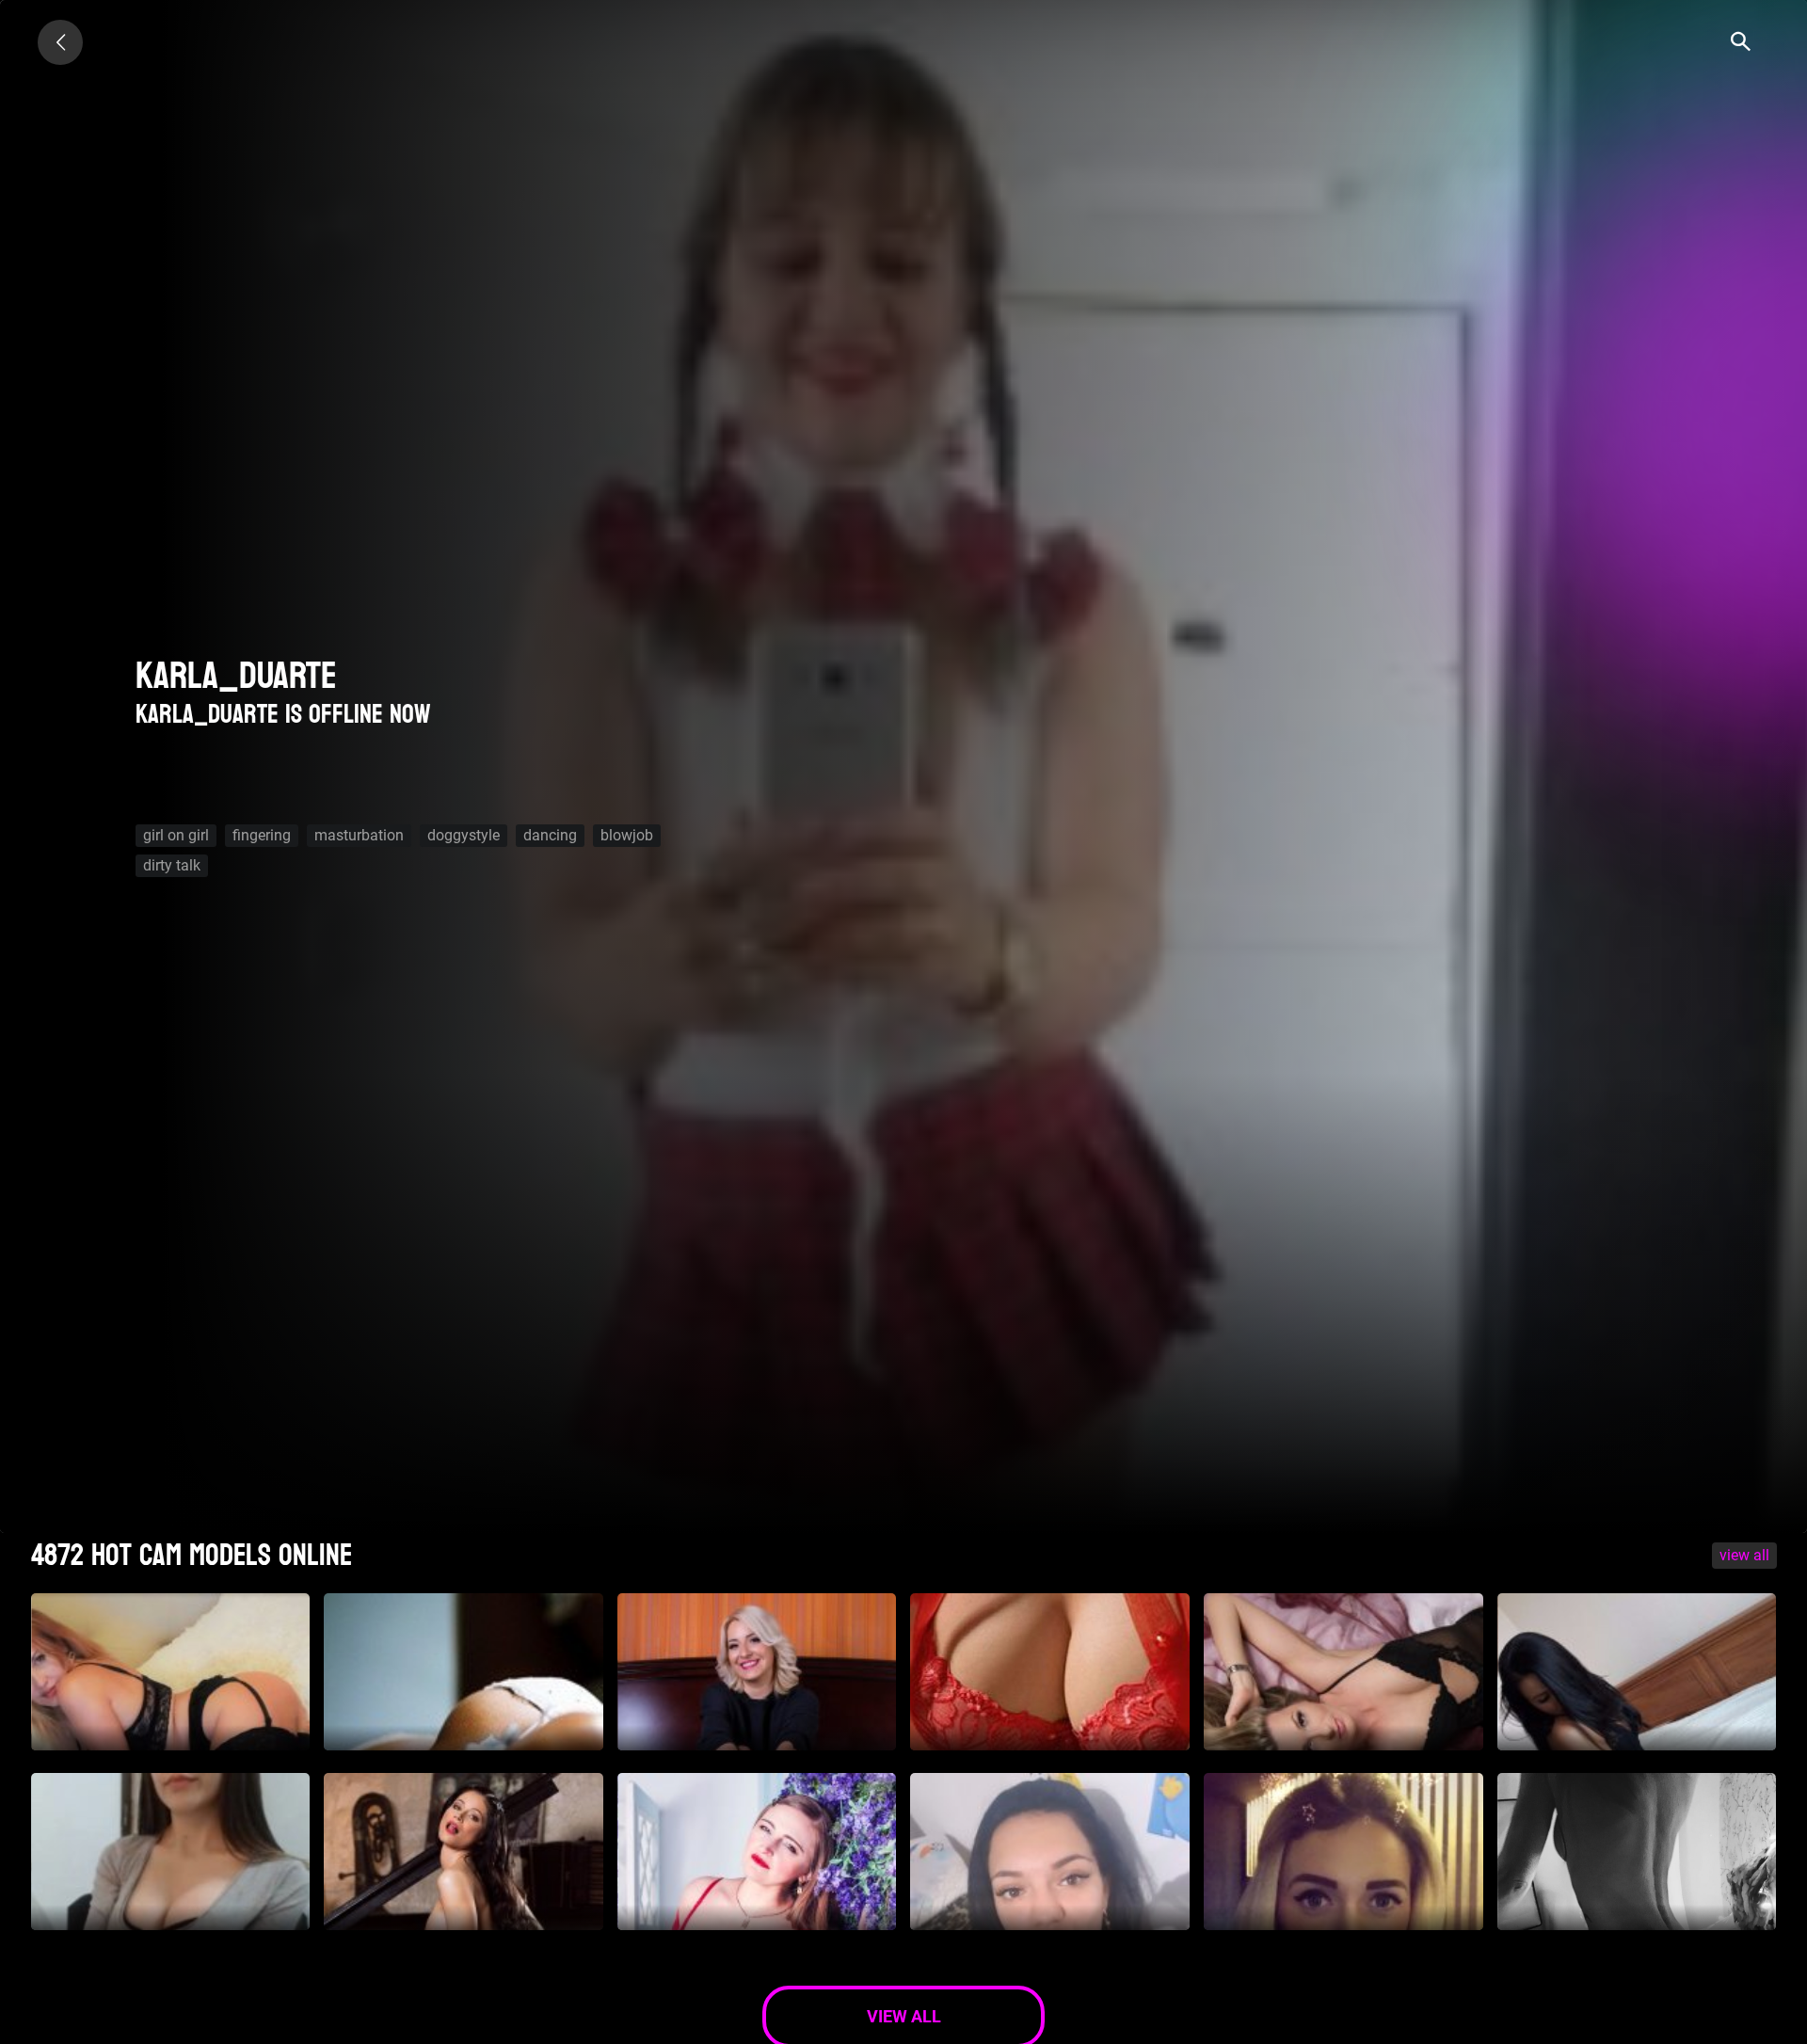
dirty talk (172, 865)
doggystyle (464, 835)
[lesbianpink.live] (60, 42)
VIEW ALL (1744, 1555)
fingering (262, 835)
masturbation (359, 835)
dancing (550, 835)
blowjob (627, 835)
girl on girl (176, 835)
